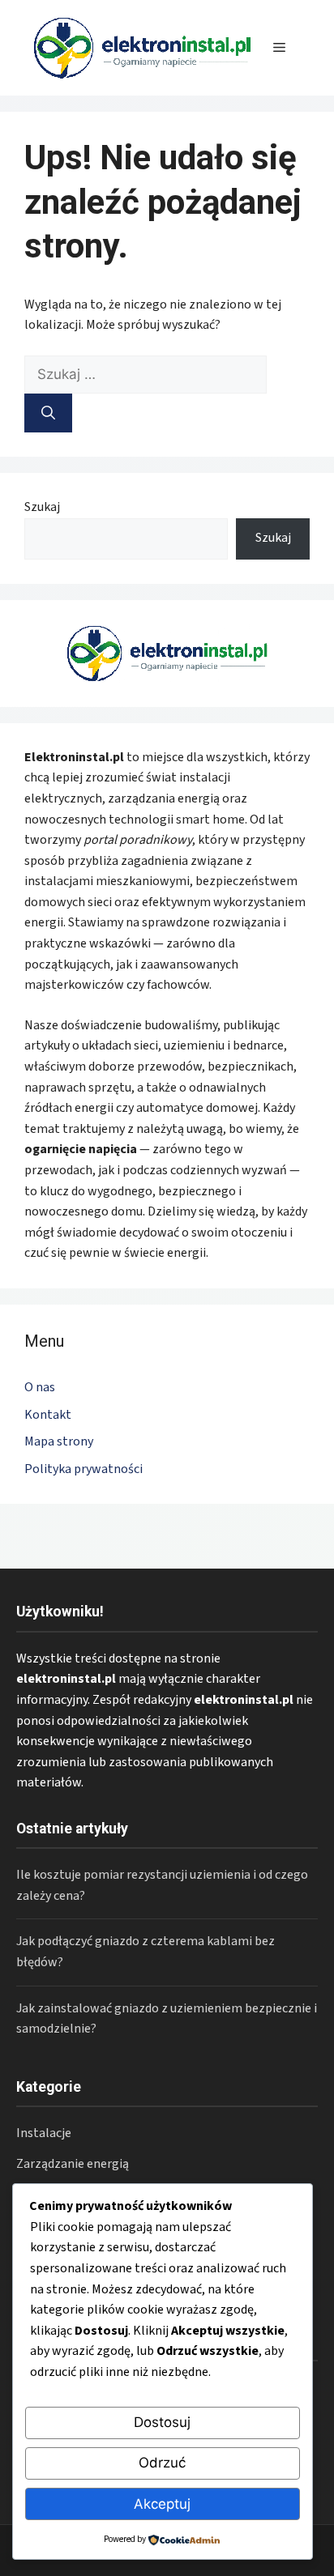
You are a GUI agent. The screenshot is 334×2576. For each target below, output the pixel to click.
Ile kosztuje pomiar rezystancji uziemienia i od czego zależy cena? (162, 1885)
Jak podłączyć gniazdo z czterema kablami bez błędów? (146, 1952)
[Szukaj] (48, 413)
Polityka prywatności (83, 1469)
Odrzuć (162, 2463)
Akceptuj (162, 2504)
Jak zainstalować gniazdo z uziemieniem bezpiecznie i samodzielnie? (167, 2019)
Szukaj (42, 507)
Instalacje (44, 2133)
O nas (40, 1387)
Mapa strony (59, 1441)
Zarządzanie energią (73, 2164)
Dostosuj (162, 2422)
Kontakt (48, 1415)
